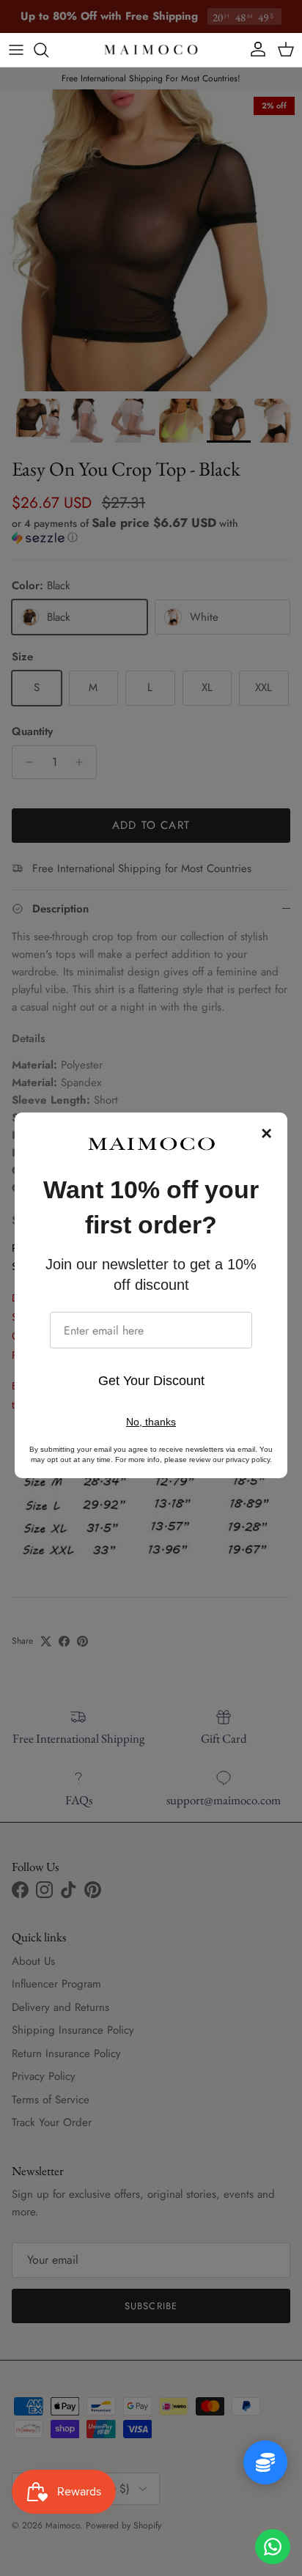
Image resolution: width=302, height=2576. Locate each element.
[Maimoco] (151, 50)
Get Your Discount (151, 1381)
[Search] (48, 50)
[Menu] (16, 50)
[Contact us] (273, 2547)
